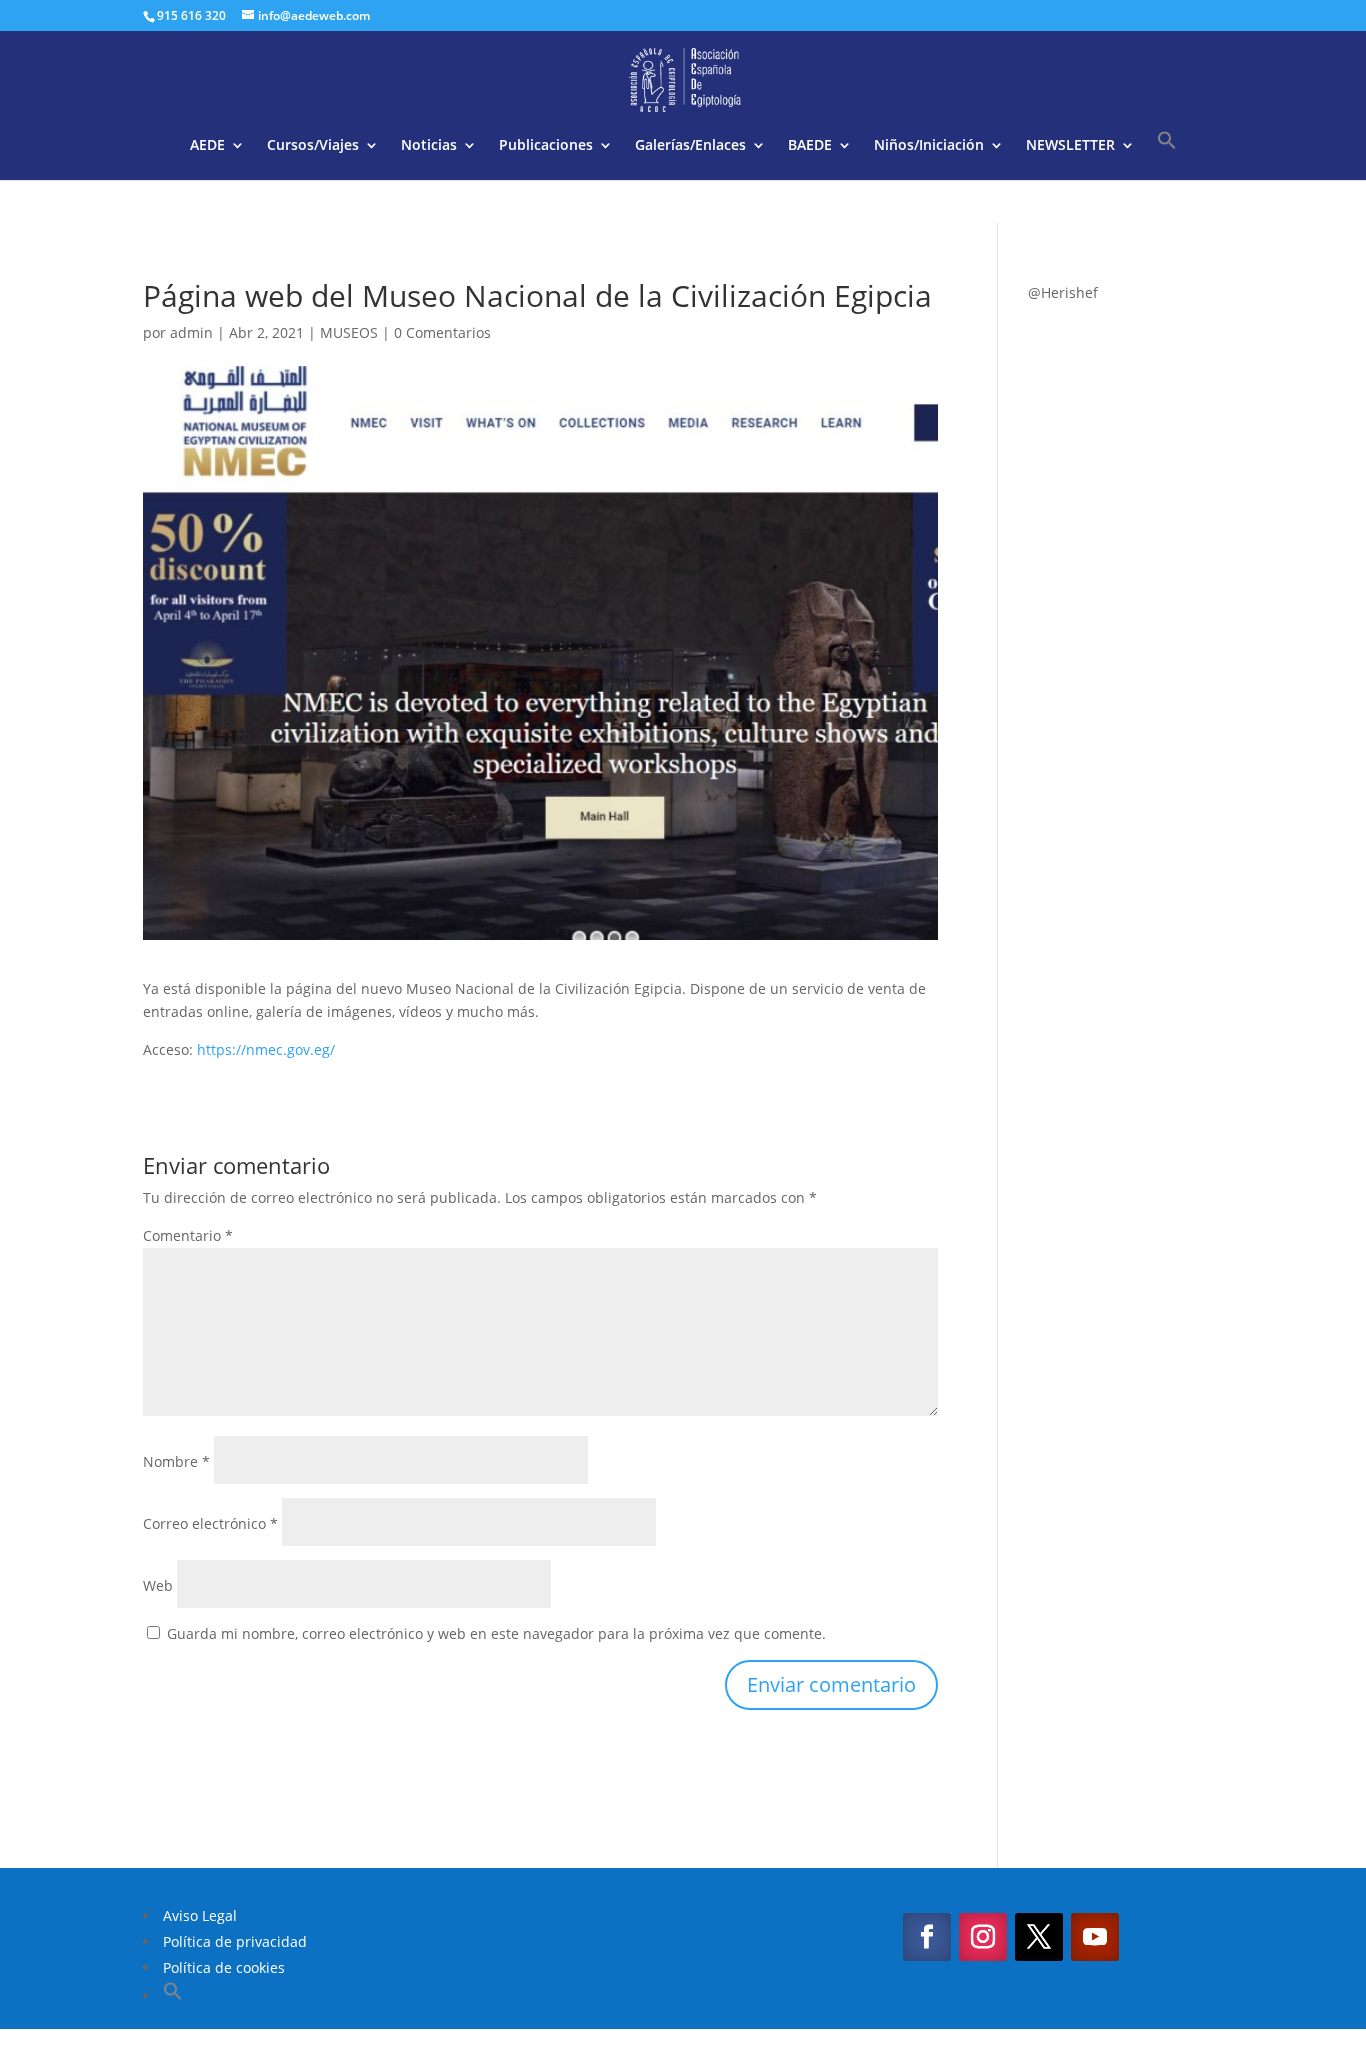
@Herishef (1063, 292)
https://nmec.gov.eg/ (266, 1049)
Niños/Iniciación (929, 146)
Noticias (429, 146)
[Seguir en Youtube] (1095, 1937)
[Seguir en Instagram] (983, 1937)
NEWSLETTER (1070, 146)
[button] (1167, 155)
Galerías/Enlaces (690, 146)
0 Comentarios (442, 332)
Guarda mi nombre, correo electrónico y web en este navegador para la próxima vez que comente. (496, 1633)
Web (158, 1585)
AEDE (207, 146)
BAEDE (810, 146)
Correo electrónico (210, 1523)
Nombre (176, 1461)
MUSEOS (349, 332)
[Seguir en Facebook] (927, 1937)
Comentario (188, 1235)
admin (191, 332)
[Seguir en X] (1039, 1937)
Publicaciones (546, 146)
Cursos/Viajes (313, 146)
